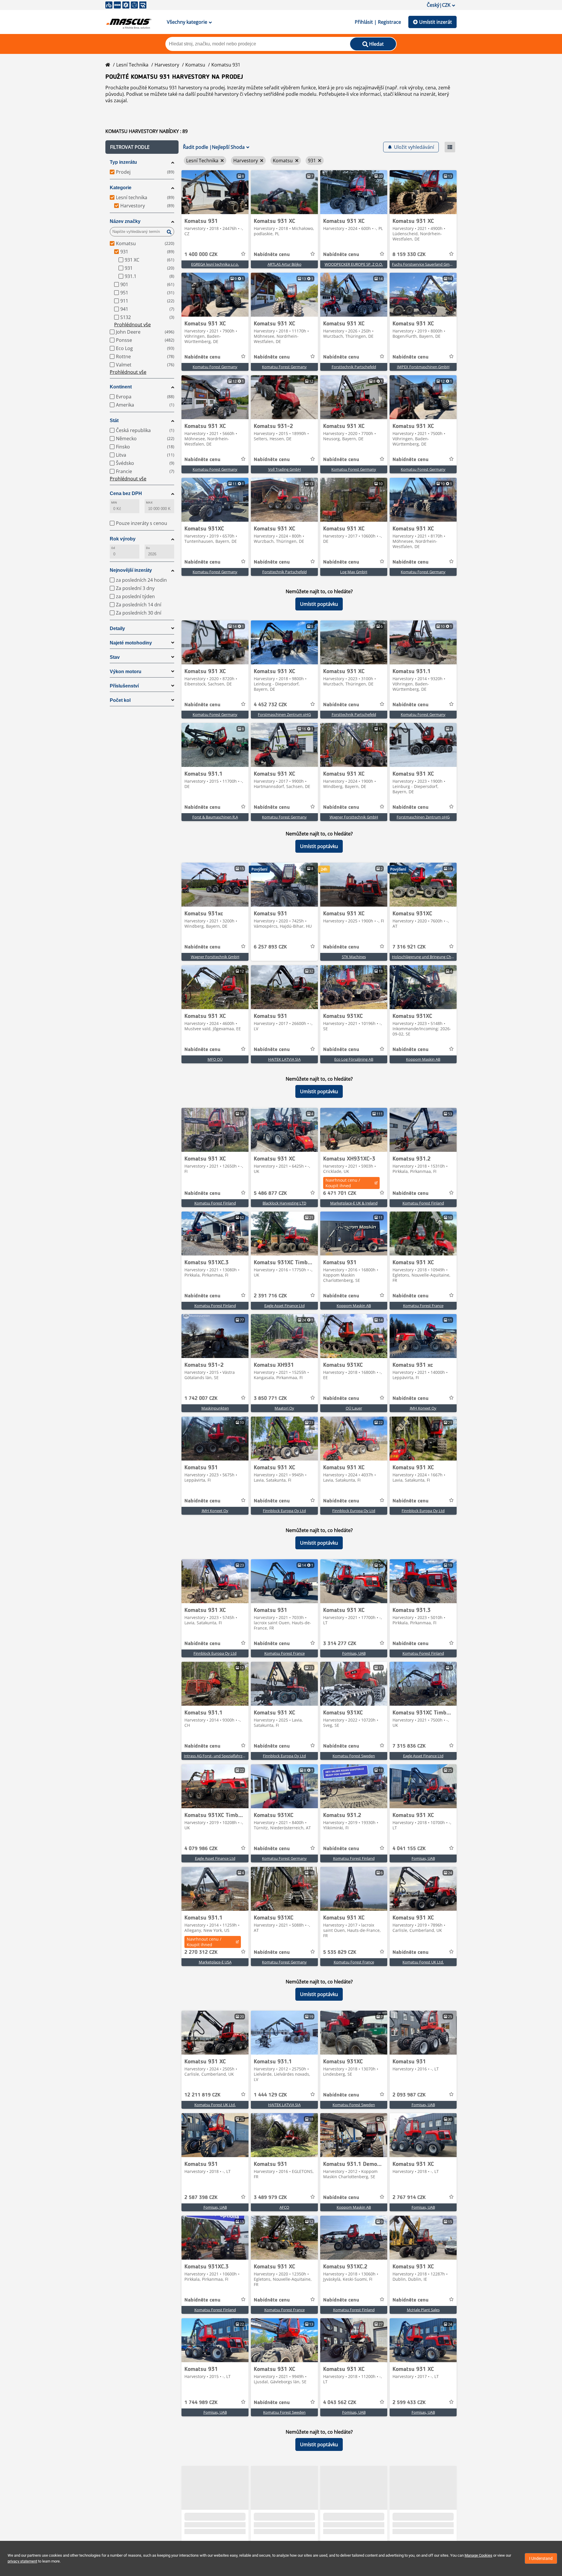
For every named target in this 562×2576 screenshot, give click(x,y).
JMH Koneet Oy (423, 1408)
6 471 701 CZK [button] (340, 1193)
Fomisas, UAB (354, 1653)
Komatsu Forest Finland (215, 1203)
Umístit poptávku (319, 604)
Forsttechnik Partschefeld (354, 367)
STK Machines (354, 957)
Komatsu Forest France (423, 1306)
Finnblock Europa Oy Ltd (284, 1511)
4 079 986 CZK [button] (201, 1849)
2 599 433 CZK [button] (409, 2403)
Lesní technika (132, 65)
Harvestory (167, 65)
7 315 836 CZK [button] (409, 1746)
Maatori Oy (284, 1408)
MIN (114, 503)
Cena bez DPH (126, 493)
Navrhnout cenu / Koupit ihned (343, 1183)
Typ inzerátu (123, 162)
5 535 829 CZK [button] (340, 1952)
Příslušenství (124, 686)
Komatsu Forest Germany (215, 367)
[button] (142, 147)
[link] (215, 192)
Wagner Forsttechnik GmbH (354, 817)
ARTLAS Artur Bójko (285, 264)
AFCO (284, 2207)
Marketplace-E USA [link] (215, 1962)
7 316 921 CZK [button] (409, 947)
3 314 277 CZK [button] (340, 1644)
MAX (149, 503)
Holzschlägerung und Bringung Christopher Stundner (438, 957)
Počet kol (120, 700)
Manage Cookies (478, 2555)
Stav (115, 657)
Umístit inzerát (436, 22)
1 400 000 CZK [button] (201, 255)
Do (148, 548)
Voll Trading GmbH (285, 469)
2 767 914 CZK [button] (409, 2198)
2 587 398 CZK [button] (201, 2198)
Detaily (117, 628)
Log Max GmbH (354, 572)
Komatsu (195, 65)
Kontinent (121, 387)
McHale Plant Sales (423, 2310)
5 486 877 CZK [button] (270, 1193)
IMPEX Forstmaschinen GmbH (423, 367)
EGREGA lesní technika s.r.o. (215, 264)
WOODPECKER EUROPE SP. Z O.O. (354, 264)
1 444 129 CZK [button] (270, 2095)
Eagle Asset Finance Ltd (285, 1306)
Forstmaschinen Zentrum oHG (284, 714)
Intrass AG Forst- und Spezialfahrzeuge (217, 1756)
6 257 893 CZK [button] (270, 947)
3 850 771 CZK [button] (270, 1398)
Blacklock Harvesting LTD (284, 1203)
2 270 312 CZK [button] (201, 1952)
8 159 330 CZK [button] (409, 255)
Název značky (125, 221)
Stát (114, 420)
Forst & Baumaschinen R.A (215, 817)
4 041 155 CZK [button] (409, 1849)
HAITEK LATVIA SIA (284, 1059)
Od (113, 548)
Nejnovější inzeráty (131, 570)
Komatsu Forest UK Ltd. (423, 1962)
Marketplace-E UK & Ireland (354, 1203)
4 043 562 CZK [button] (340, 2403)
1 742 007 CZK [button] (201, 1398)
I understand (541, 2558)
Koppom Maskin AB (423, 1059)
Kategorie (121, 188)
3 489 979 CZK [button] (270, 2198)
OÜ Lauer (354, 1408)
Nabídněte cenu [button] (272, 255)
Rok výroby (123, 539)
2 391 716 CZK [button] (270, 1296)
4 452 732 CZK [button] (270, 705)
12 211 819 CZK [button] (202, 2095)
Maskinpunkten (215, 1408)
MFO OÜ (215, 1059)
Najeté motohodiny (131, 643)
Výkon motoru (126, 672)
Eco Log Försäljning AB (354, 1059)
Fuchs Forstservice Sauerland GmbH (423, 264)
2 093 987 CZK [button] (409, 2095)
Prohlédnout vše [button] (132, 325)
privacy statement (22, 2561)
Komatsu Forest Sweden (354, 1756)
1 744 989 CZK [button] (201, 2403)
